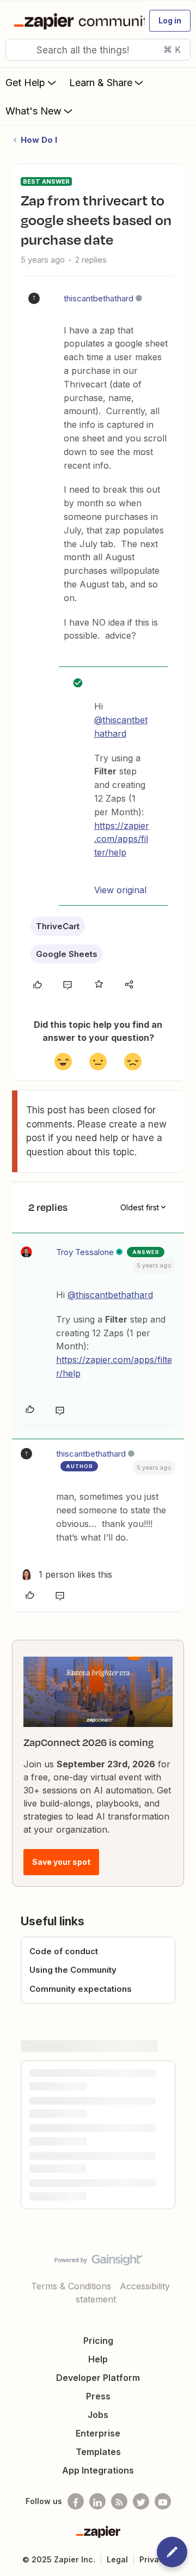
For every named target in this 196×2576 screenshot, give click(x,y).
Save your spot (61, 1862)
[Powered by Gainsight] (98, 2263)
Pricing (98, 2341)
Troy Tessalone (85, 1252)
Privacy (154, 2559)
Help (98, 2359)
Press (98, 2396)
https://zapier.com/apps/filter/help (122, 839)
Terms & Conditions (71, 2286)
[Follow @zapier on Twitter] (141, 2501)
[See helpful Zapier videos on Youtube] (163, 2501)
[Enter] (18, 50)
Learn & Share (101, 83)
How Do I (39, 140)
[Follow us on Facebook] (76, 2501)
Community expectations (81, 1989)
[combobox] (98, 50)
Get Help (25, 83)
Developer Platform (98, 2378)
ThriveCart (58, 926)
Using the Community (73, 1970)
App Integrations (98, 2470)
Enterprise (98, 2433)
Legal (117, 2559)
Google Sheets (67, 954)
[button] (170, 21)
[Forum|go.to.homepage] (75, 21)
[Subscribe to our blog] (119, 2501)
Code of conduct (64, 1951)
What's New (33, 111)
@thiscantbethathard (110, 1295)
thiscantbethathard (99, 298)
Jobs (98, 2415)
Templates (98, 2452)
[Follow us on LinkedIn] (97, 2501)
